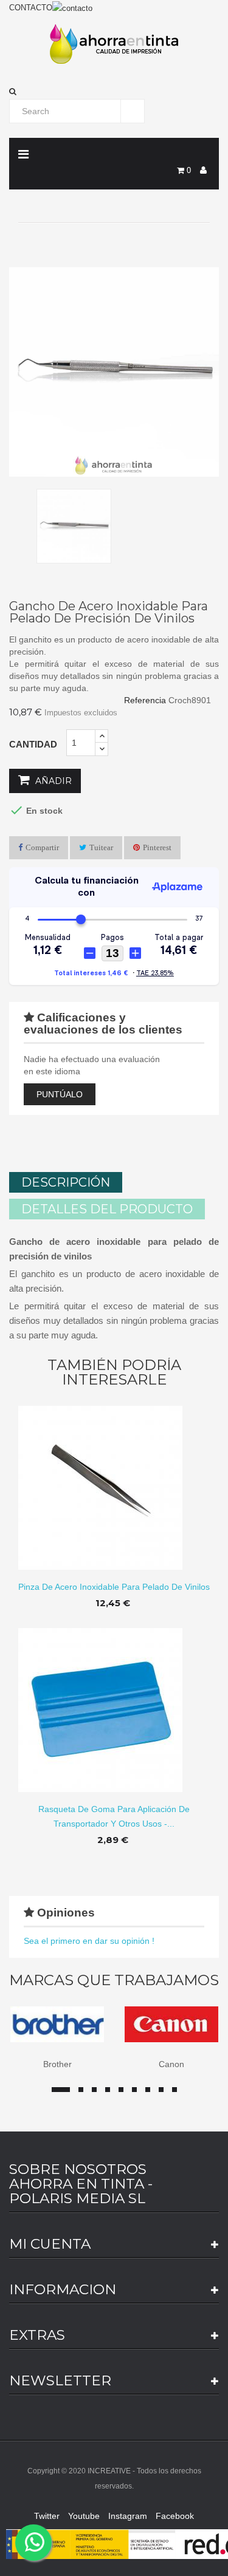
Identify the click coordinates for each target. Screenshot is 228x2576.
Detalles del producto (107, 1209)
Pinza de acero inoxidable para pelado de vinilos (114, 1587)
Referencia (145, 700)
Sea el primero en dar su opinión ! (89, 1941)
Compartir (42, 847)
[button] (114, 92)
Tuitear (101, 847)
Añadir (52, 781)
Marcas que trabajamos (114, 1980)
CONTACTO (31, 8)
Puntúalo (60, 1094)
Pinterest (157, 847)
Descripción (66, 1182)
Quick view (114, 1478)
